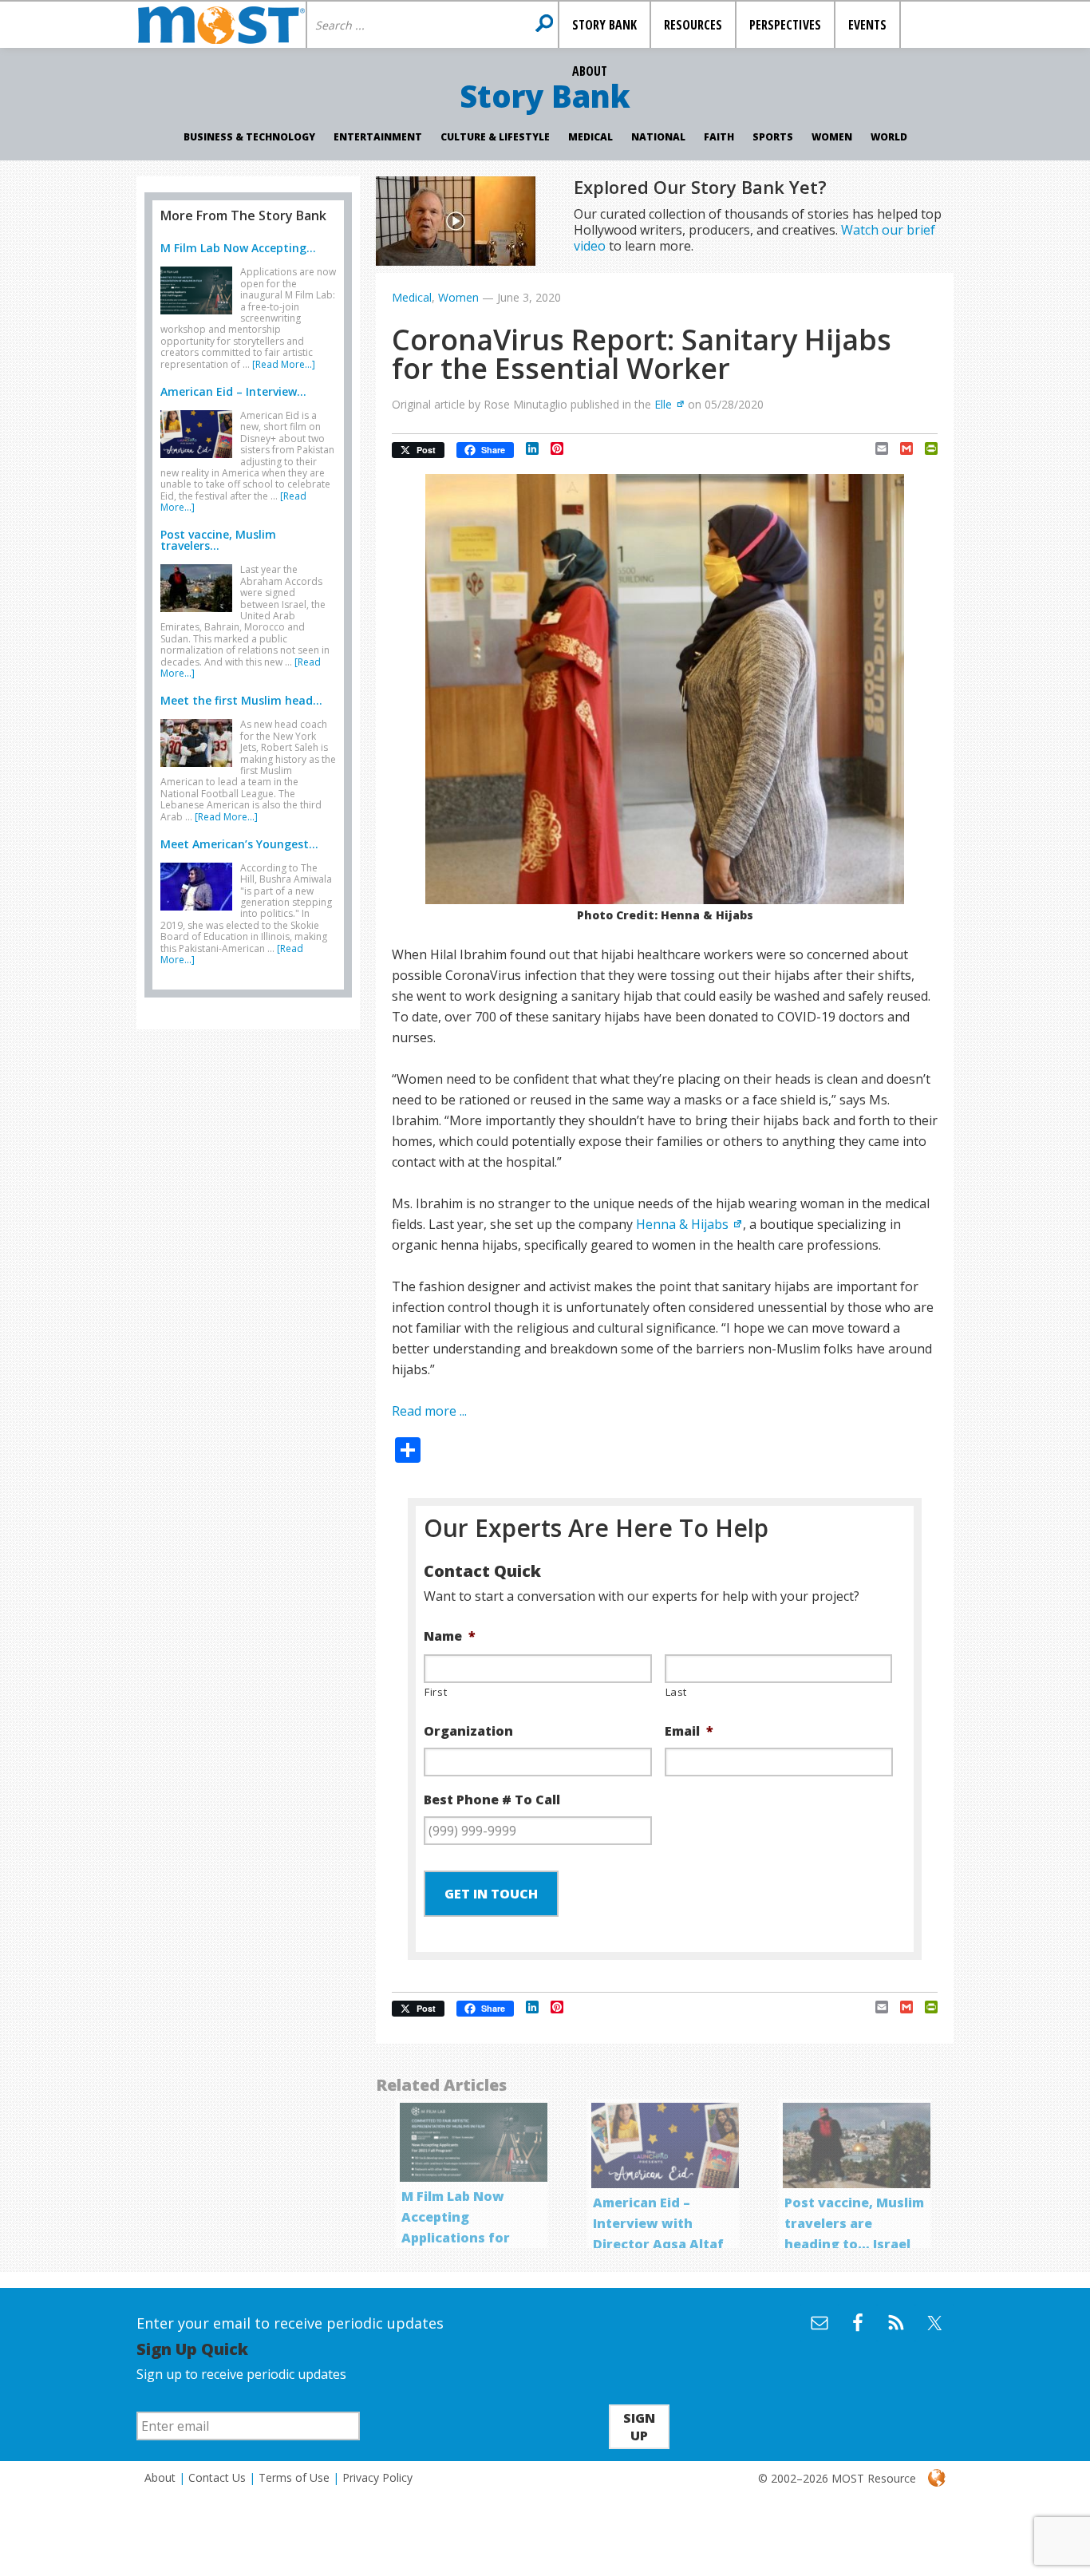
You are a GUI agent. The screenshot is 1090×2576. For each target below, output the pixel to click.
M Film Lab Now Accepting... (238, 248)
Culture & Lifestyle (495, 137)
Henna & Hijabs (682, 1224)
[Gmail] (900, 448)
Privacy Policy (377, 2477)
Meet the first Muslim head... (241, 700)
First (436, 1692)
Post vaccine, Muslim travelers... (218, 540)
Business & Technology (249, 137)
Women (832, 137)
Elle (663, 404)
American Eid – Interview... (233, 391)
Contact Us (217, 2477)
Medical (590, 137)
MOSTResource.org (221, 25)
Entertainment (378, 137)
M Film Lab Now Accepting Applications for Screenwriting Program (456, 2238)
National (658, 137)
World (889, 137)
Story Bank (545, 96)
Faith (719, 137)
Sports (773, 137)
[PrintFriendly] (925, 448)
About (160, 2477)
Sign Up (639, 2427)
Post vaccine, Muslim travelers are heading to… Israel (854, 2223)
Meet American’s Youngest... (239, 844)
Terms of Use (294, 2477)
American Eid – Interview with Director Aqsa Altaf (658, 2223)
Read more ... (429, 1411)
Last (677, 1692)
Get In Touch (491, 1894)
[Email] (876, 448)
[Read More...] (284, 364)
